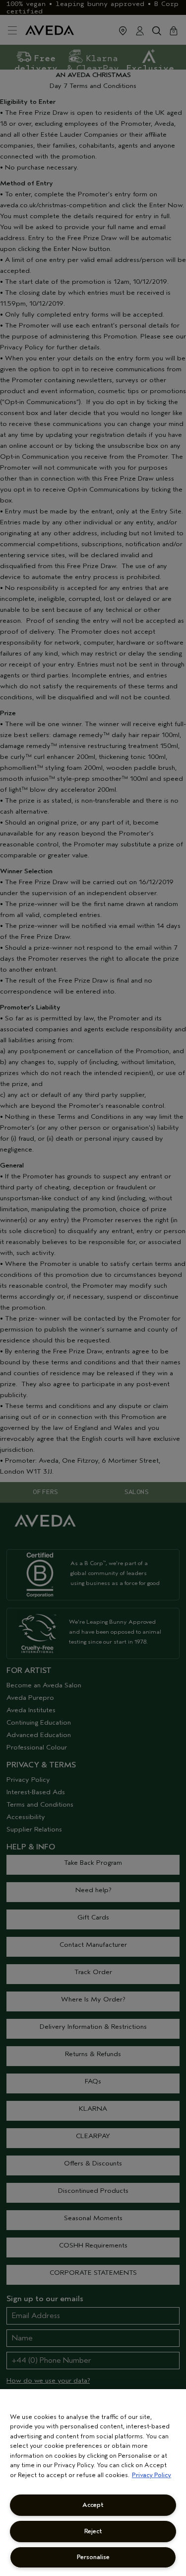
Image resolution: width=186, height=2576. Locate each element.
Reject (93, 2531)
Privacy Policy (152, 2475)
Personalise (93, 2557)
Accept (93, 2505)
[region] (93, 2483)
